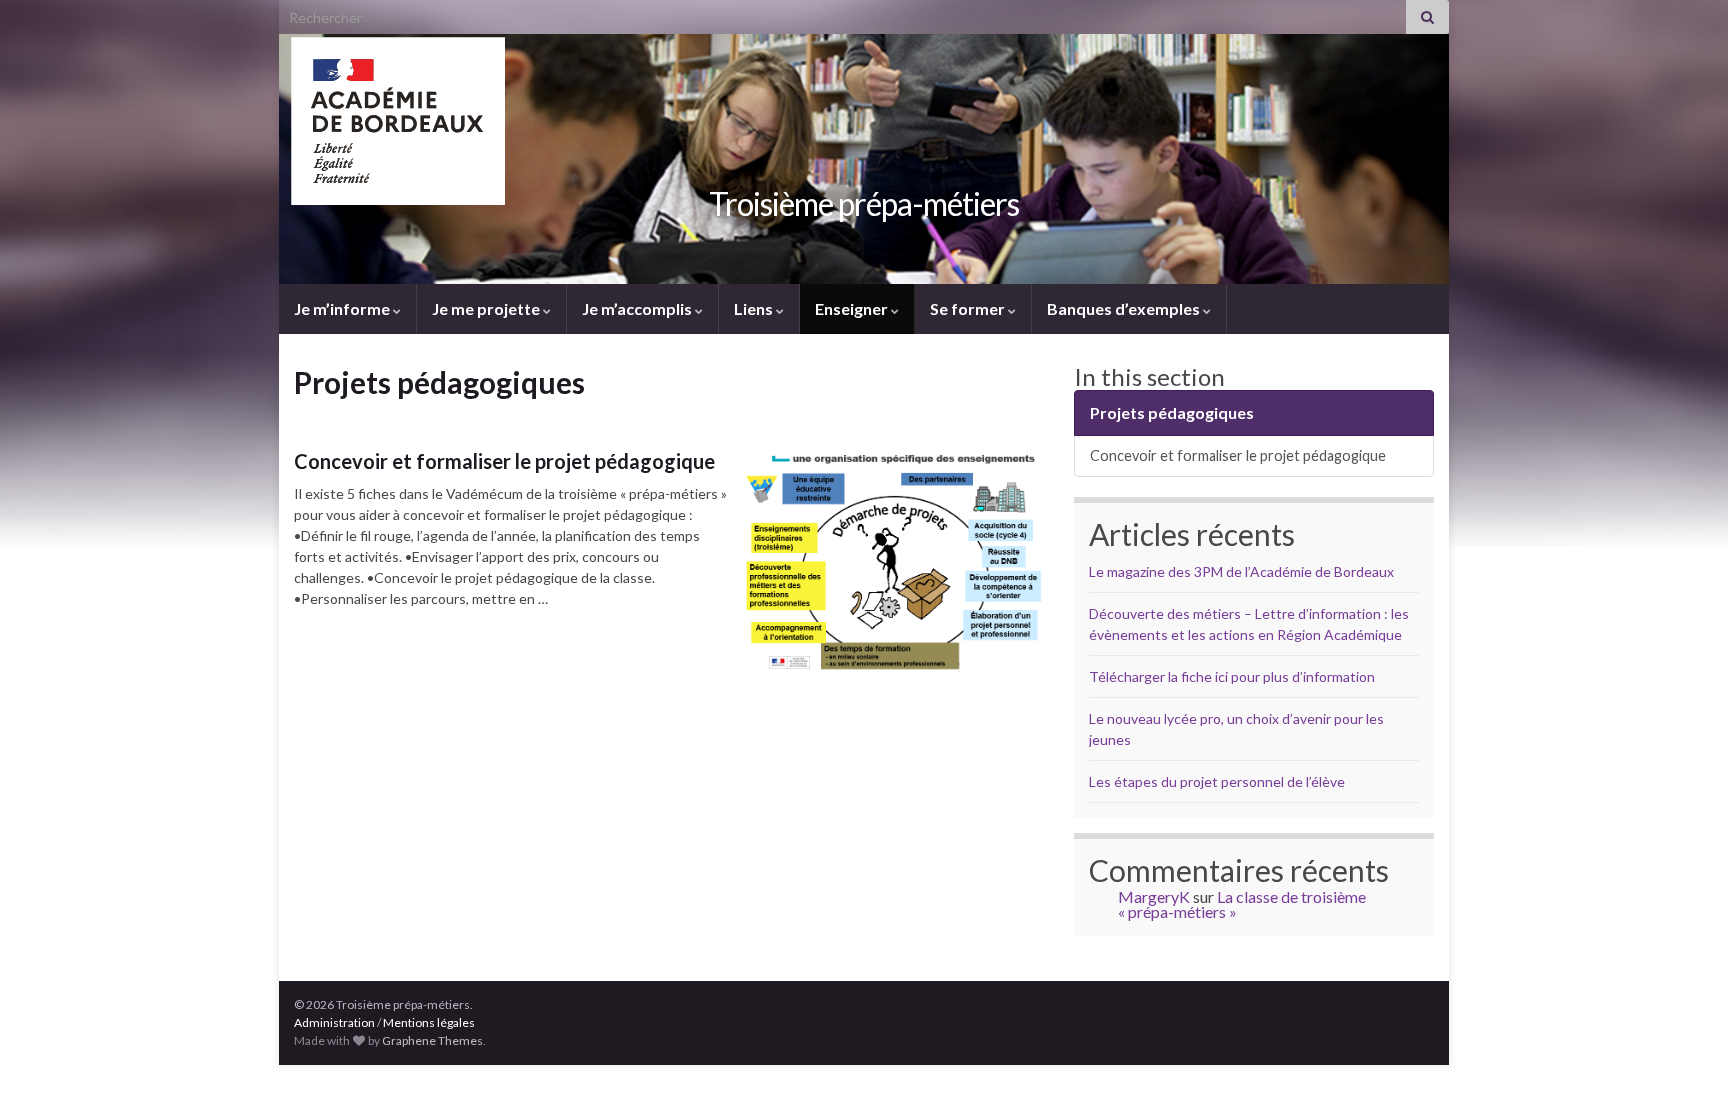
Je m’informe (343, 308)
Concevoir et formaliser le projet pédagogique (504, 461)
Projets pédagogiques (1172, 412)
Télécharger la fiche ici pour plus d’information (1232, 676)
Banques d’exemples (1125, 308)
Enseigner (853, 308)
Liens (755, 308)
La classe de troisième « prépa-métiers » (1242, 904)
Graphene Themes (432, 1040)
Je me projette (487, 308)
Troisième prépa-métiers (864, 203)
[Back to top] (1683, 1072)
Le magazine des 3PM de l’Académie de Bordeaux (1241, 571)
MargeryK (1154, 896)
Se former (969, 308)
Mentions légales (429, 1022)
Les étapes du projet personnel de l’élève (1217, 781)
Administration (334, 1022)
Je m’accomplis (638, 308)
